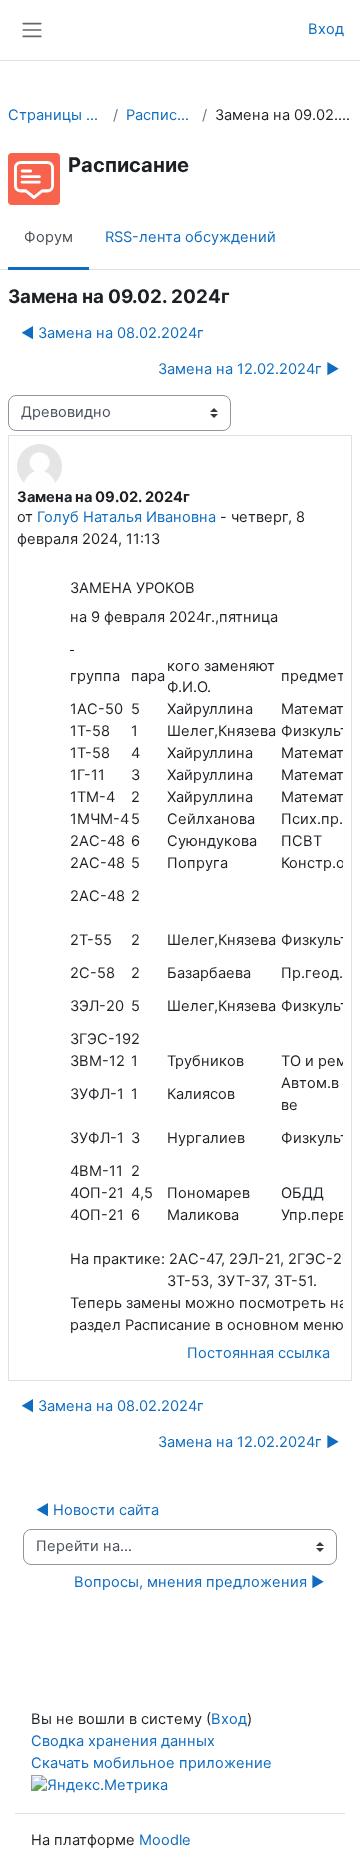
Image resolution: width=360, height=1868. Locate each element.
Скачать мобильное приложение (151, 1763)
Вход (326, 29)
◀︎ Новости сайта (97, 1510)
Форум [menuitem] (48, 237)
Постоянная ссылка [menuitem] (258, 1353)
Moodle (165, 1840)
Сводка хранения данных (123, 1741)
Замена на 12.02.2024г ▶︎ (248, 369)
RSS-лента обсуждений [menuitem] (190, 237)
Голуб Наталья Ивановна (126, 517)
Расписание (160, 115)
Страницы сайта (56, 115)
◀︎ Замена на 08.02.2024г (112, 333)
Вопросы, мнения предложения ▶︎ (199, 1582)
